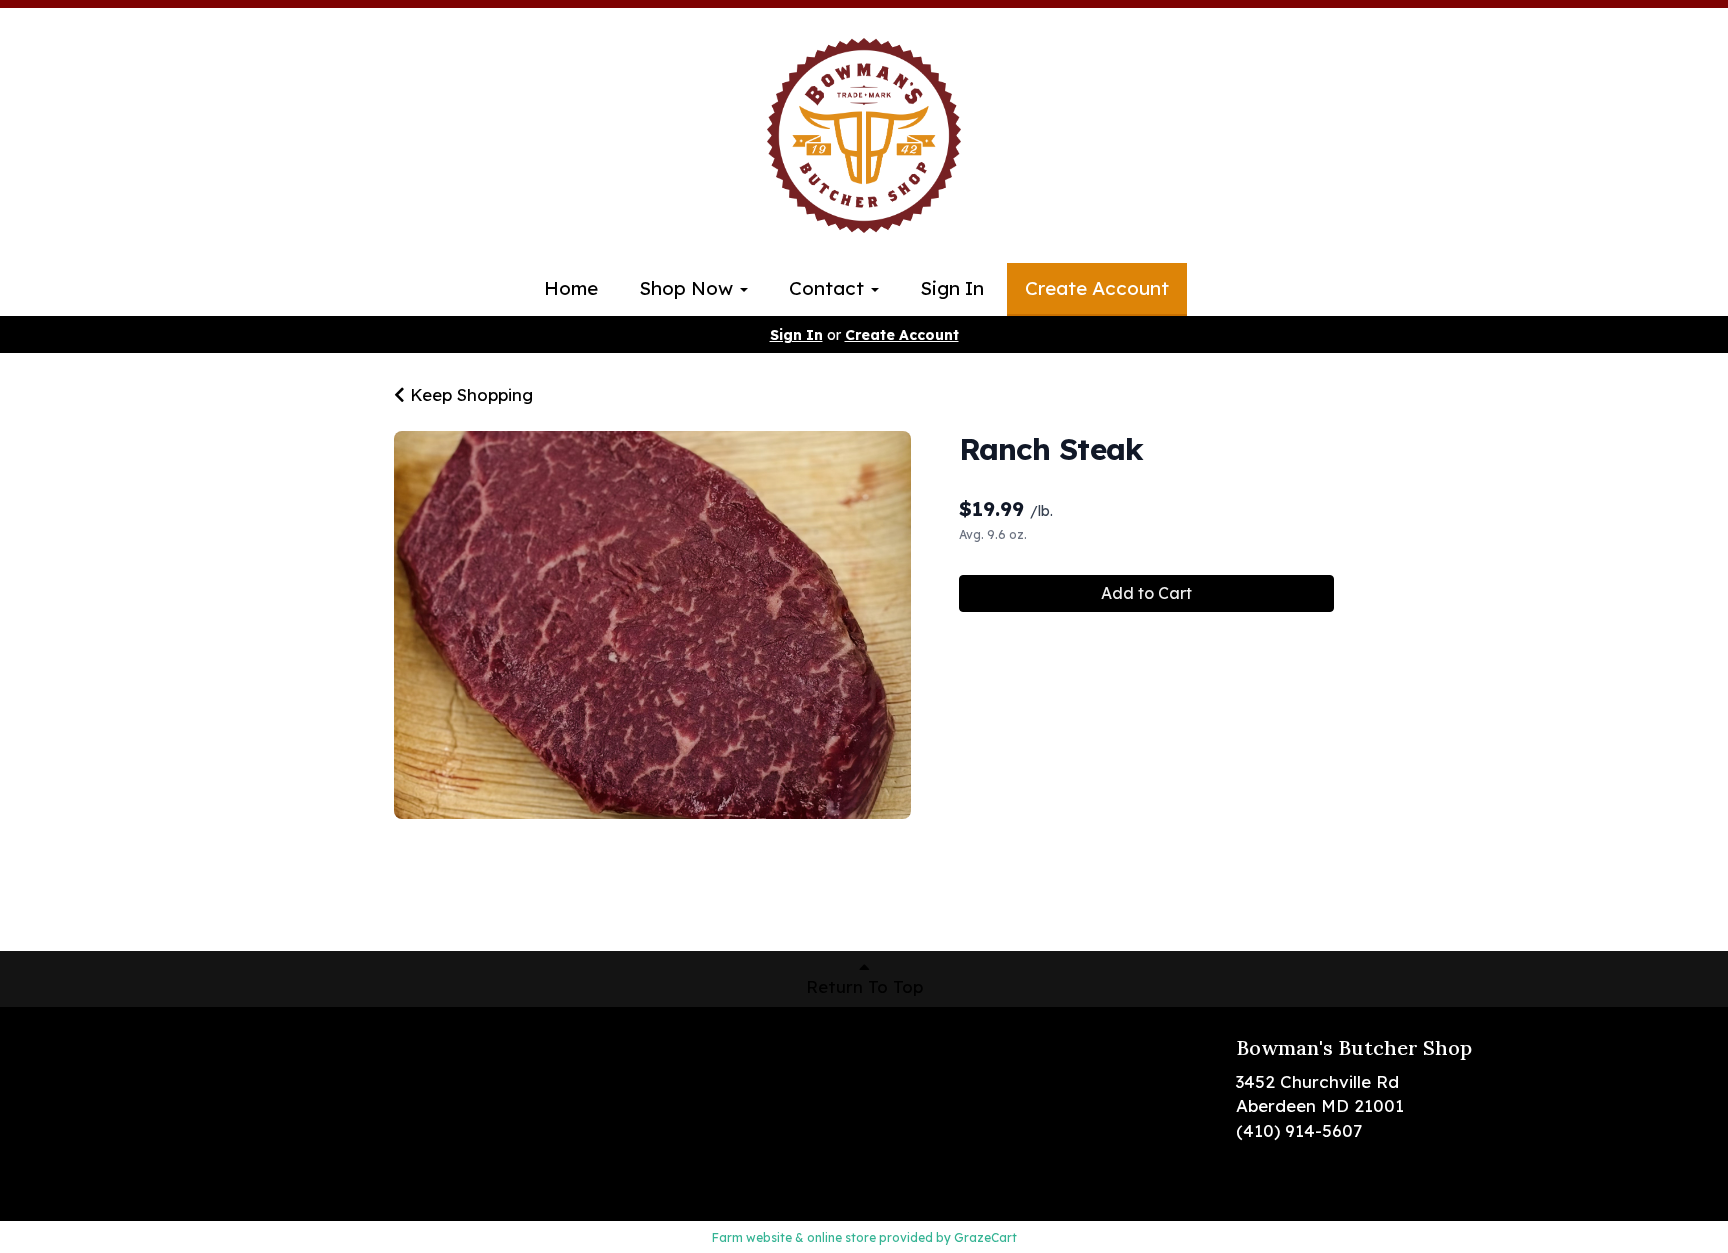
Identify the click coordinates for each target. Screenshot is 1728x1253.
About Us (249, 1107)
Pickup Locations (282, 1077)
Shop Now (688, 288)
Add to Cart (1146, 593)
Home (571, 288)
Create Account (1097, 288)
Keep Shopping (469, 394)
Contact (829, 288)
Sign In (952, 288)
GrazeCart (985, 1237)
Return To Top (864, 986)
